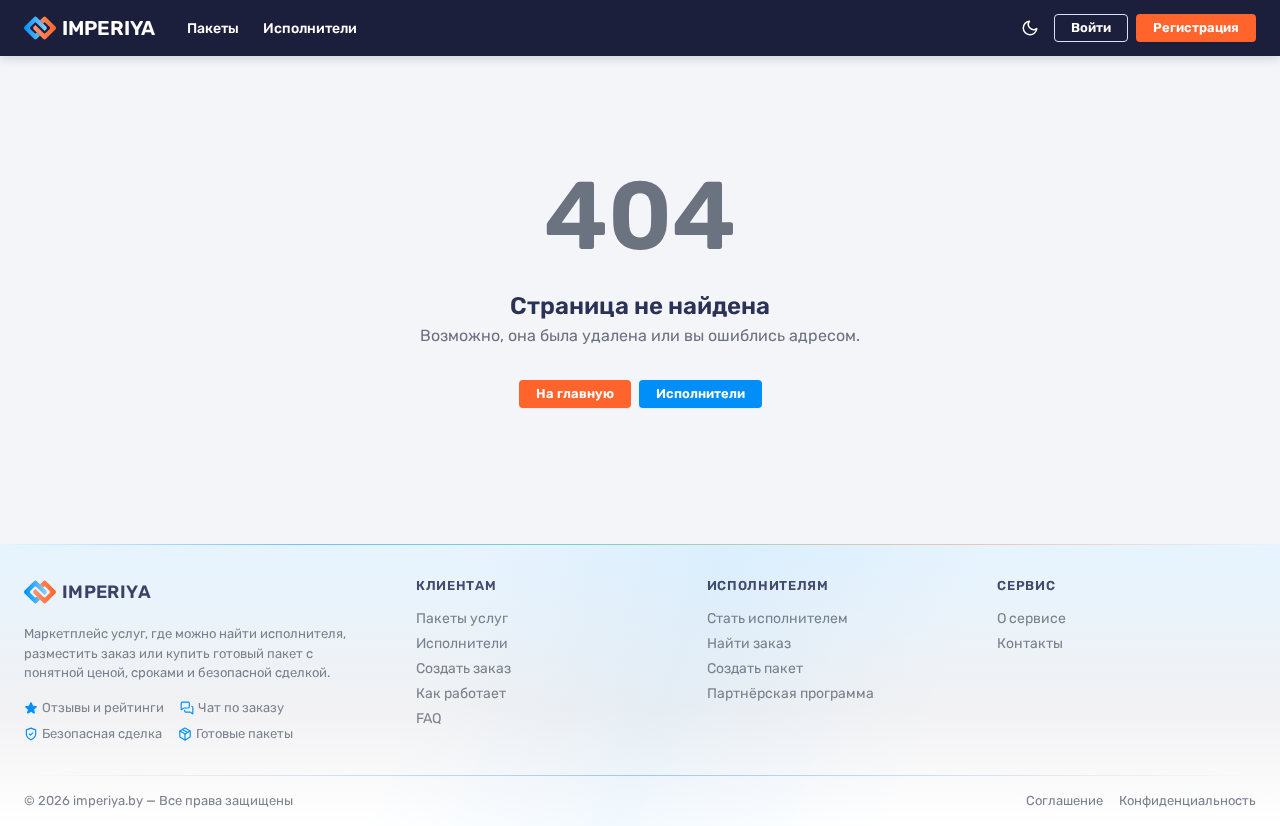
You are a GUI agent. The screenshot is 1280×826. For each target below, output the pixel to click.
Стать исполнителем (777, 618)
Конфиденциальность (1187, 800)
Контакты (1030, 643)
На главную (575, 393)
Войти (1091, 27)
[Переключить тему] (1030, 28)
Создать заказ (463, 668)
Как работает (461, 693)
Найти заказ (749, 643)
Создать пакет (755, 668)
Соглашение (1064, 800)
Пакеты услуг (462, 618)
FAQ (428, 718)
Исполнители (310, 28)
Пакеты (213, 28)
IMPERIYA (108, 28)
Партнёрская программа (790, 693)
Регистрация (1196, 27)
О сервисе (1031, 618)
